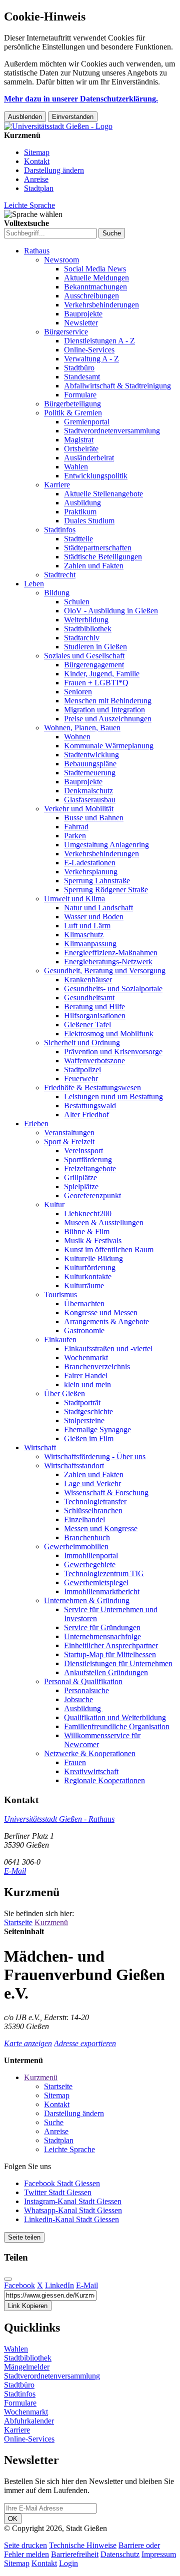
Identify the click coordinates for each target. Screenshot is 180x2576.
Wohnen (77, 737)
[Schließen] (8, 2279)
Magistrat (79, 440)
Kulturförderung (90, 1268)
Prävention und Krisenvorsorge (113, 1052)
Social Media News (95, 269)
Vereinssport (83, 1151)
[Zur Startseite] (58, 126)
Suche (54, 2122)
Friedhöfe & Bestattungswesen (92, 1088)
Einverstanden (73, 117)
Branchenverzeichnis (97, 1366)
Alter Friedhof (86, 1115)
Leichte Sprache (29, 205)
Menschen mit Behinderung (108, 701)
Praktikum (80, 512)
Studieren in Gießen (95, 647)
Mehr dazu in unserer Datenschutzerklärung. (81, 99)
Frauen (75, 1762)
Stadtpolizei (82, 1070)
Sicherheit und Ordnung (82, 1043)
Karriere (57, 485)
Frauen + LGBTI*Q (96, 683)
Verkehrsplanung (91, 872)
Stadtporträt (82, 1402)
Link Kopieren (28, 2306)
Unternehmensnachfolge (102, 1636)
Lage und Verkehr (92, 1483)
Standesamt (82, 377)
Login (68, 2563)
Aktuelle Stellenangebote (103, 494)
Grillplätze (80, 1178)
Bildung (57, 593)
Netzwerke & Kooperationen (90, 1753)
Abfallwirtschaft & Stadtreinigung (117, 386)
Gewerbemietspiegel (96, 1582)
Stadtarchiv (82, 638)
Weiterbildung (86, 620)
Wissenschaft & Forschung (106, 1492)
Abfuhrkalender (29, 2421)
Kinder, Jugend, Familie (102, 674)
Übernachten (84, 1303)
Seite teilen (24, 2237)
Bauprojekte (83, 314)
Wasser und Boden (94, 917)
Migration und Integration (104, 710)
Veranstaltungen (69, 1133)
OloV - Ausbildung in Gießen (111, 611)
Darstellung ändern (54, 170)
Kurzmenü (51, 1922)
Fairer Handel (86, 1375)
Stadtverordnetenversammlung (112, 431)
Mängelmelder (27, 2367)
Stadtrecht (60, 575)
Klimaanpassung (90, 944)
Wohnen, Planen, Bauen (82, 728)
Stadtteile (78, 539)
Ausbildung (82, 503)
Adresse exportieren (85, 2043)
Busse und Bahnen (94, 818)
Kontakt (37, 161)
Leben (34, 584)
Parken (75, 836)
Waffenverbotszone (94, 1061)
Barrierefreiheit (75, 2554)
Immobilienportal (91, 1555)
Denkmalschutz (88, 791)
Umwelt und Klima (74, 899)
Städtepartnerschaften (98, 548)
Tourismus (60, 1294)
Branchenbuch (87, 1537)
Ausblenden (25, 117)
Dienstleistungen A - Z (99, 341)
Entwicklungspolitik (96, 476)
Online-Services (89, 350)
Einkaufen (60, 1339)
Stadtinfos (60, 530)
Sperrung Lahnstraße (97, 881)
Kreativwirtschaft (91, 1771)
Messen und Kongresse (101, 1528)
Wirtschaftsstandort (74, 1465)
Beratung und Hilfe (94, 1007)
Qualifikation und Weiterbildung (115, 1717)
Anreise (36, 179)
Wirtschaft (40, 1447)
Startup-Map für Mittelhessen (110, 1654)
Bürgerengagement (94, 665)
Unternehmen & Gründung (87, 1600)
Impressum (159, 2554)
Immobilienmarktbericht (102, 1591)
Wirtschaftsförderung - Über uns (95, 1456)
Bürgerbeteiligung (72, 404)
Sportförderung (88, 1160)
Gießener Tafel (87, 1025)
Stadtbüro (79, 368)
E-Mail (15, 1871)
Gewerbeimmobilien (76, 1546)
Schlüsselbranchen (93, 1510)
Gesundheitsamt (89, 998)
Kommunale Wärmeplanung (109, 746)
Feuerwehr (81, 1079)
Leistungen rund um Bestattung (113, 1097)
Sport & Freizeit (69, 1142)
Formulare (80, 395)
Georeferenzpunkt (92, 1196)
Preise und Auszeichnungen (108, 719)
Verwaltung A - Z (91, 359)
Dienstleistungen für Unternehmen (118, 1663)
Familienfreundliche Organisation (117, 1726)
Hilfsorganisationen (95, 1016)
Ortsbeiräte (81, 449)
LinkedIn (59, 2285)
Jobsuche (78, 1699)
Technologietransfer (95, 1501)
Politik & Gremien (73, 413)
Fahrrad (76, 827)
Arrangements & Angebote (106, 1321)
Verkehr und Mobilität (79, 809)
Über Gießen (64, 1393)
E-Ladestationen (90, 863)
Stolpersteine (84, 1420)
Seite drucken (25, 2545)
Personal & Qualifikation (83, 1681)
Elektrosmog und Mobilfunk (109, 1034)
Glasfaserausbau (90, 800)
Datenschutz (120, 2554)
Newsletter (81, 323)
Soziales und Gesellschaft (84, 656)
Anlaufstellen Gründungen (106, 1672)
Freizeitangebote (90, 1169)
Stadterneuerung (90, 773)
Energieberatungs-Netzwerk (108, 962)
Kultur (54, 1205)
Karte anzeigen (28, 2043)
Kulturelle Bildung (93, 1259)
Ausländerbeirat (89, 458)
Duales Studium (89, 521)
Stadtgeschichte (88, 1411)
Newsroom (61, 260)
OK (13, 2519)
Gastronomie (84, 1330)
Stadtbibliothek (88, 629)
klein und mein (87, 1384)
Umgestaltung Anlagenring (106, 845)
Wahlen (76, 467)
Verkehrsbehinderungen (101, 305)
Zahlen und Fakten (94, 566)
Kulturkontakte (88, 1277)
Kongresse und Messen (101, 1312)
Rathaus (37, 251)
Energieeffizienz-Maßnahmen (111, 953)
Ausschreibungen (91, 296)
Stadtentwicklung (91, 755)
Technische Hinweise (83, 2545)
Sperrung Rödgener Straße (106, 890)
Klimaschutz (84, 935)
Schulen (77, 602)
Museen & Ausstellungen (104, 1223)
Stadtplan (39, 188)
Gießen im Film (89, 1438)
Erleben (36, 1124)
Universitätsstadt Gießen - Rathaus (59, 1819)
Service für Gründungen (102, 1627)
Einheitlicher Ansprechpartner (111, 1645)
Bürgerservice (66, 332)
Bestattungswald (90, 1106)
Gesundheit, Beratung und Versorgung (105, 971)
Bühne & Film (87, 1232)
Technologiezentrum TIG (104, 1573)
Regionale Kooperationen (104, 1780)
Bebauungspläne (90, 764)
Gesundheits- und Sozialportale (113, 989)
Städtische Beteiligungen (103, 557)
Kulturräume (84, 1286)
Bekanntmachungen (95, 287)
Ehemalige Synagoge (97, 1429)
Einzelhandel (84, 1519)
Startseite (18, 1922)
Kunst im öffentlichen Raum (109, 1250)
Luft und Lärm (87, 926)
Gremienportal (87, 422)
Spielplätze (81, 1187)
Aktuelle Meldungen (96, 278)
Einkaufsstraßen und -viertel (108, 1348)
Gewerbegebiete (90, 1564)
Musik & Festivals (93, 1241)
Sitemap (37, 152)
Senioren (78, 692)
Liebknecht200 (88, 1214)
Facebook (19, 2285)
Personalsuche (86, 1690)
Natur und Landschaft (98, 908)
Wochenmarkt (86, 1357)
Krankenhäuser (88, 980)
